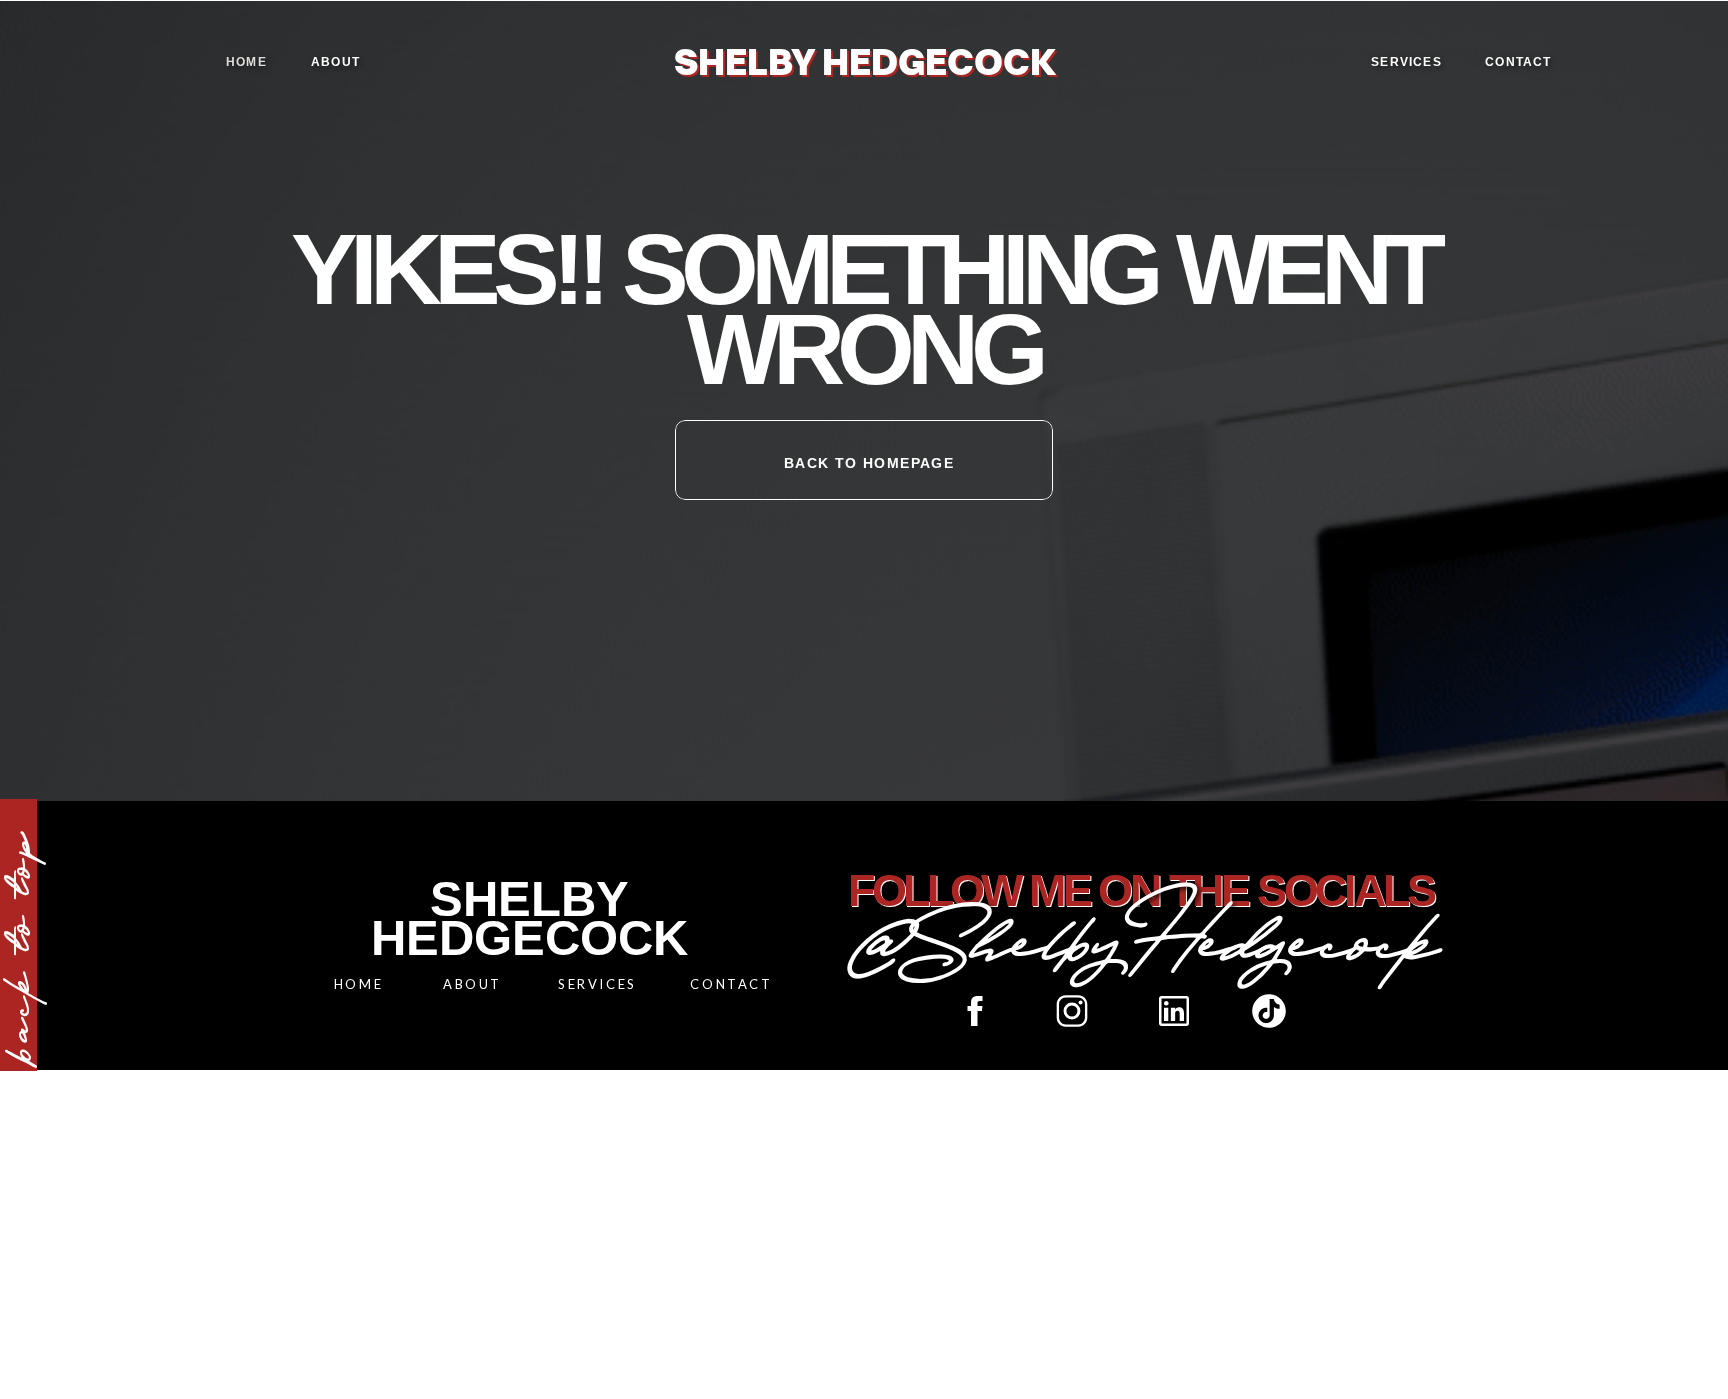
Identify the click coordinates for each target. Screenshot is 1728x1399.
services (1406, 62)
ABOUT (472, 984)
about (335, 62)
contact (1518, 62)
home (246, 62)
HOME (358, 984)
